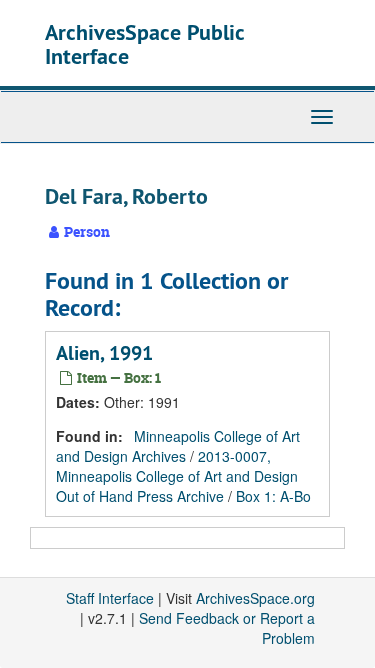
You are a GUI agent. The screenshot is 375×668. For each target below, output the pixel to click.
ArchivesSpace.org (255, 598)
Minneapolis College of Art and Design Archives (178, 446)
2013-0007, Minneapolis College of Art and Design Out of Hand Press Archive (177, 476)
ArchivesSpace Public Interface (144, 44)
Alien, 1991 (104, 353)
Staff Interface (110, 598)
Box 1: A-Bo (273, 496)
